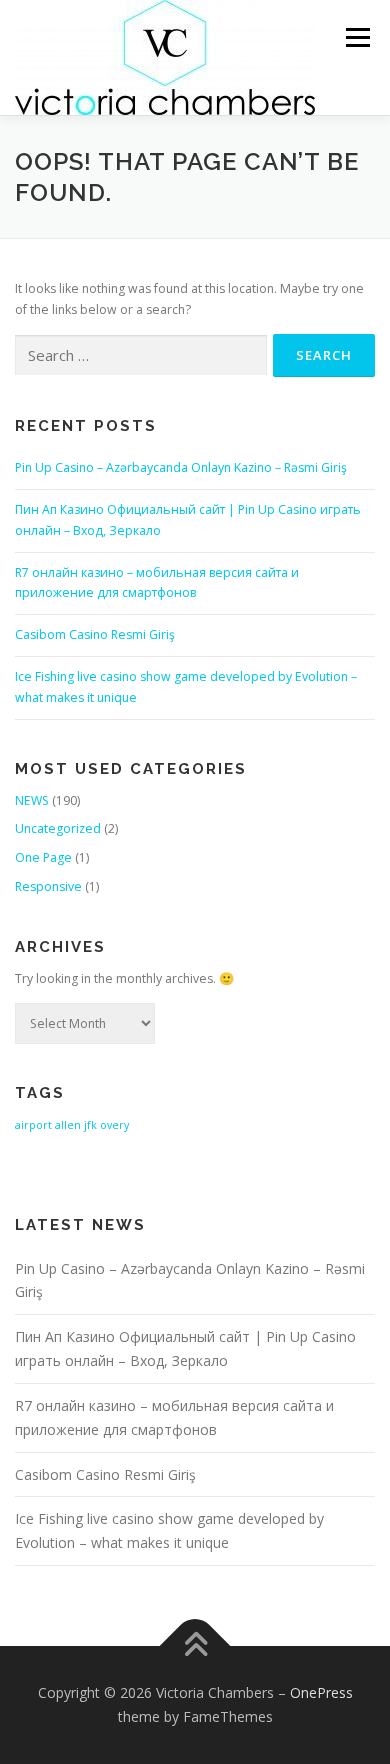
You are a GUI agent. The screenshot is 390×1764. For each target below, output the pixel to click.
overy (114, 1125)
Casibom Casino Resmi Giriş (95, 634)
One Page (43, 857)
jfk (90, 1125)
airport (33, 1125)
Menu (356, 37)
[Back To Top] (195, 1646)
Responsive (48, 886)
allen (68, 1125)
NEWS (32, 800)
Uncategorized (58, 828)
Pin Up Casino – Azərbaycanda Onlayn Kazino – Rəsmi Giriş (181, 467)
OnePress (321, 1692)
